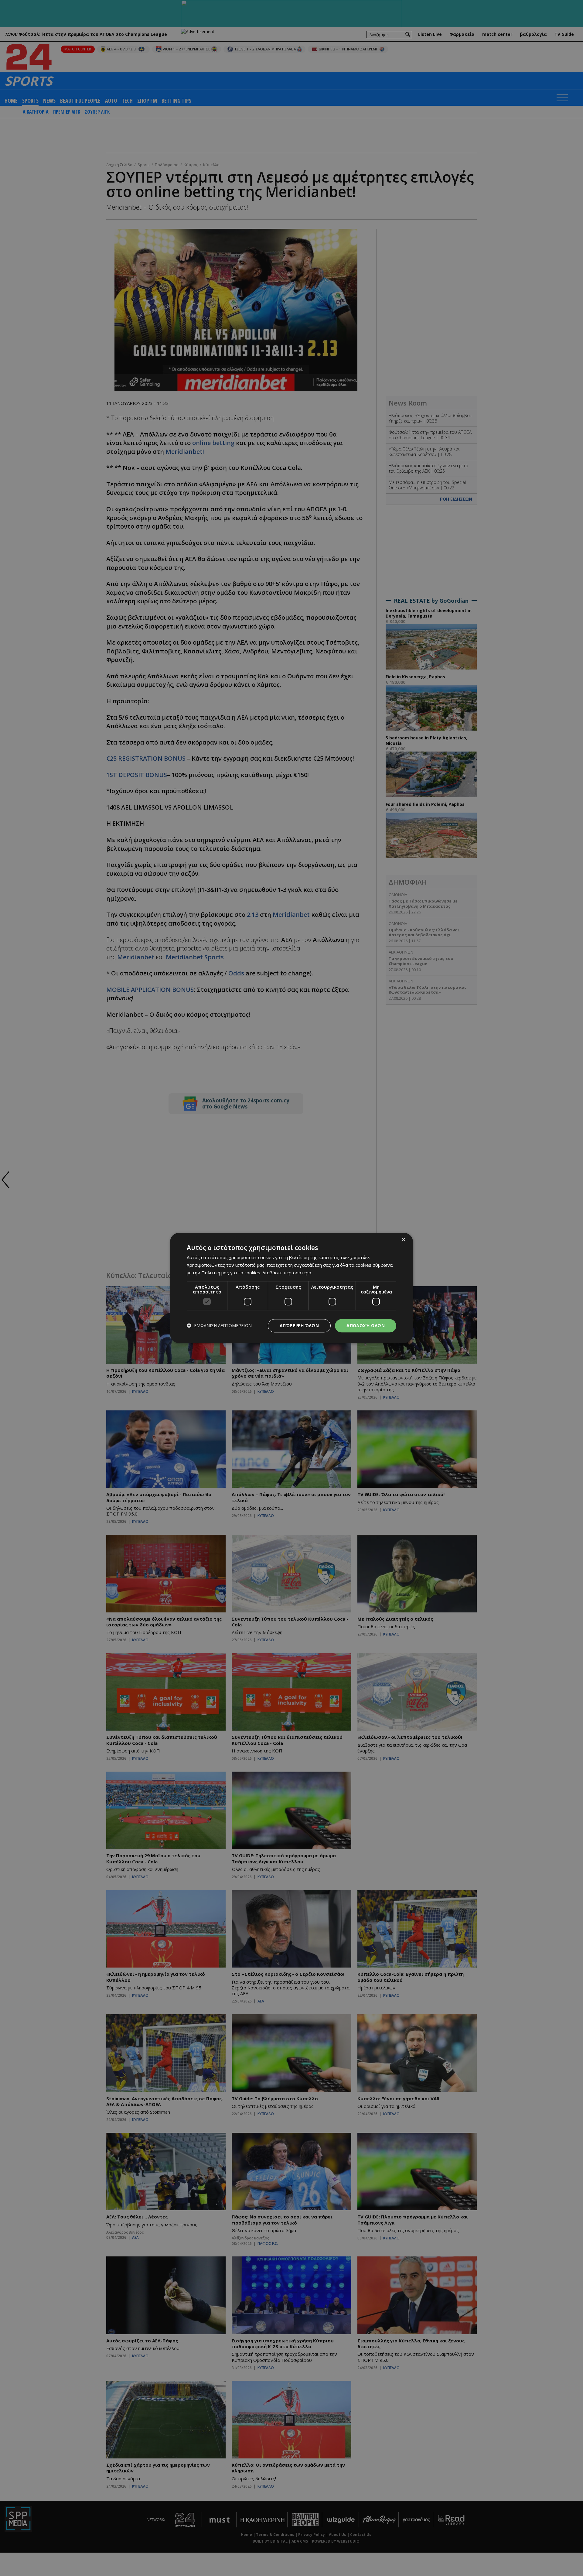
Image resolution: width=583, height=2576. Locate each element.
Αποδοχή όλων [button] (366, 1326)
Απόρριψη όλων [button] (299, 1326)
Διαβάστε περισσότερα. (287, 1273)
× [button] (403, 1240)
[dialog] (291, 1288)
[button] (219, 1326)
